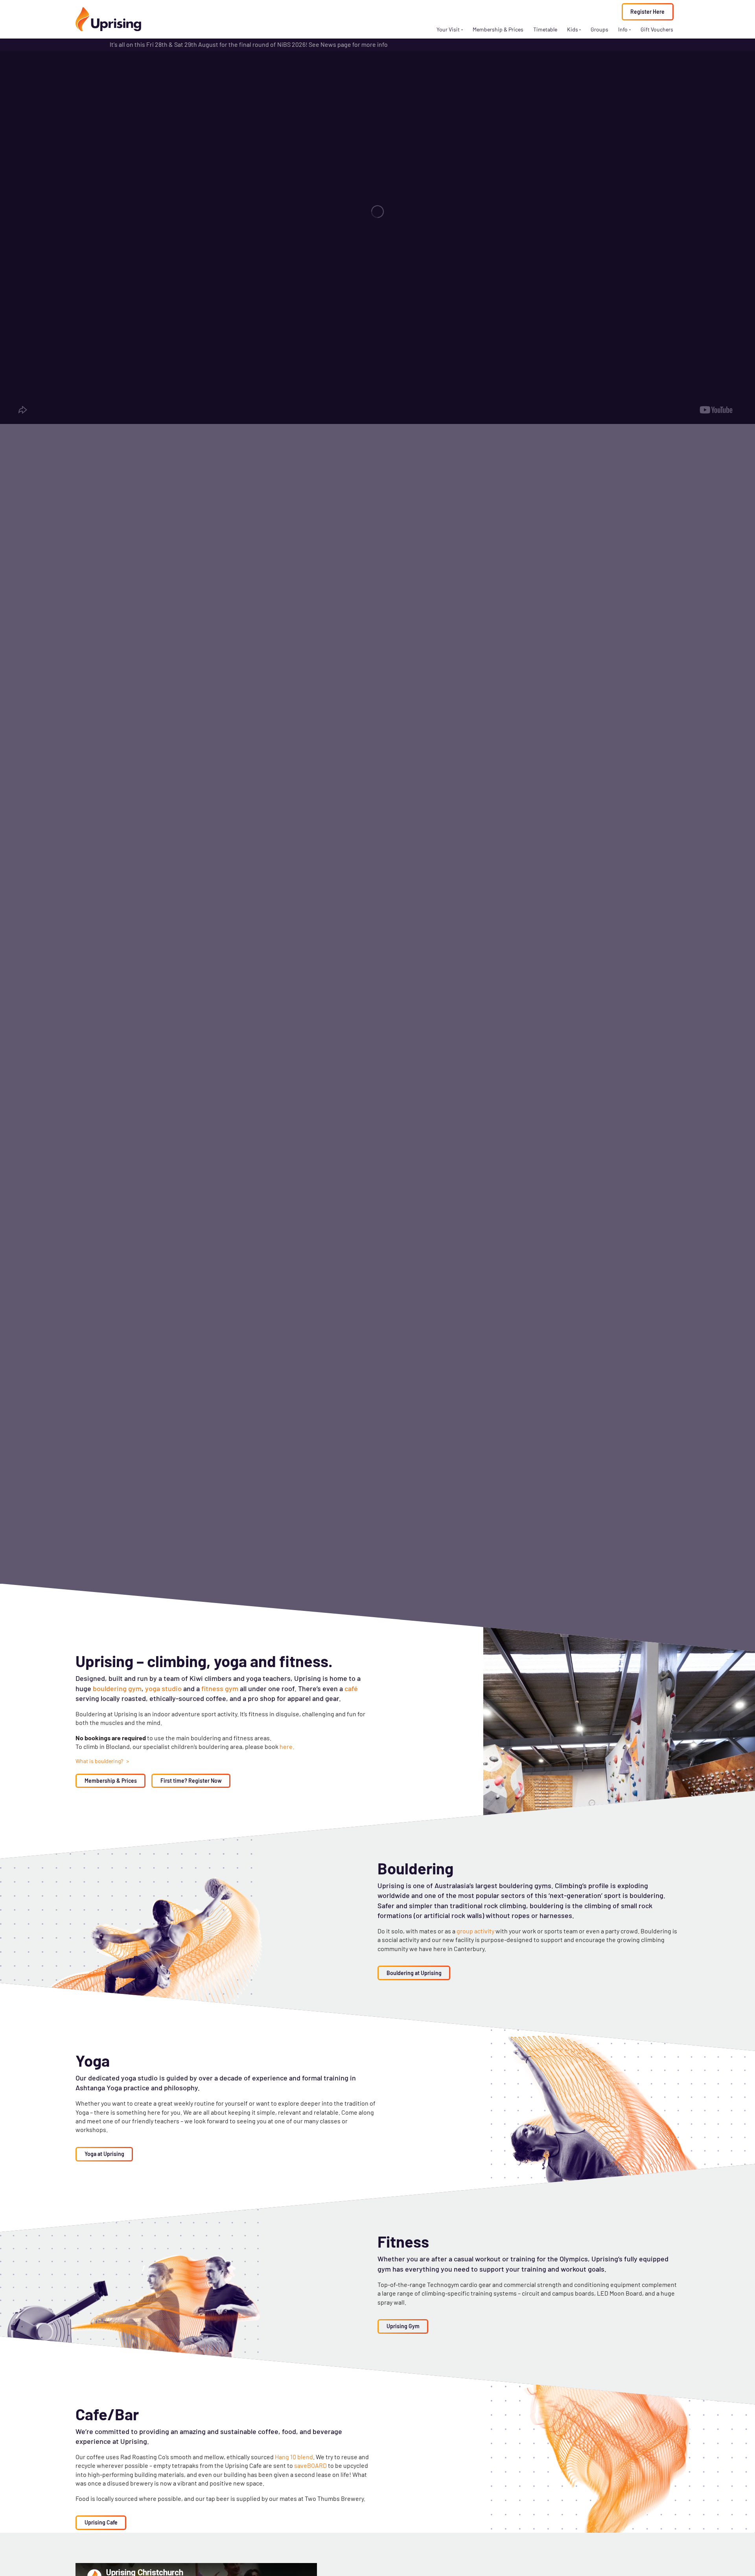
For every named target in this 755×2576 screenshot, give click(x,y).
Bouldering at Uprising (414, 1973)
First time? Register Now (191, 1781)
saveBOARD (310, 2465)
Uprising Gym (403, 2326)
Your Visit (448, 29)
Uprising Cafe (101, 2522)
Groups (599, 29)
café (351, 1688)
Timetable (545, 29)
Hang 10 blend (294, 2457)
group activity (476, 1931)
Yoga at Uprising (104, 2154)
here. (287, 1746)
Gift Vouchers (657, 29)
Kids (573, 29)
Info (623, 29)
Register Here (647, 12)
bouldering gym (117, 1688)
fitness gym (220, 1688)
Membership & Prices (498, 29)
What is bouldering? (100, 1761)
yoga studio (163, 1688)
